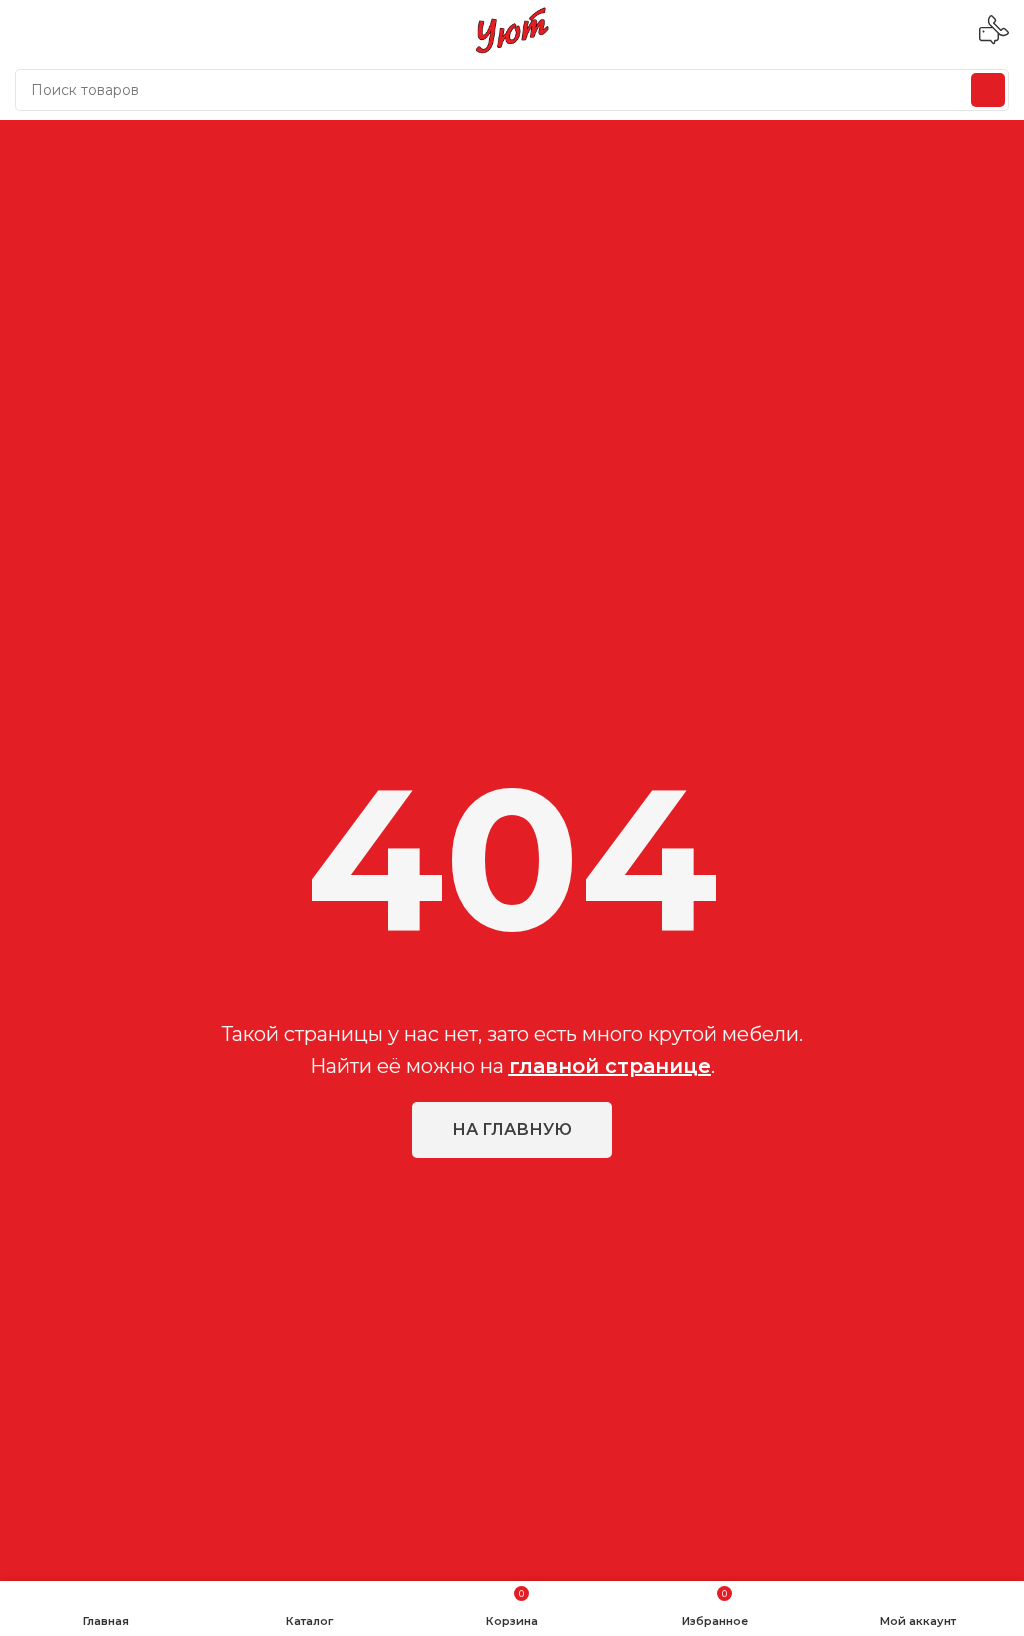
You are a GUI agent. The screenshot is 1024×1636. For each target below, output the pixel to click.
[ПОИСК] (988, 90)
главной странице (610, 1066)
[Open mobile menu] (23, 30)
